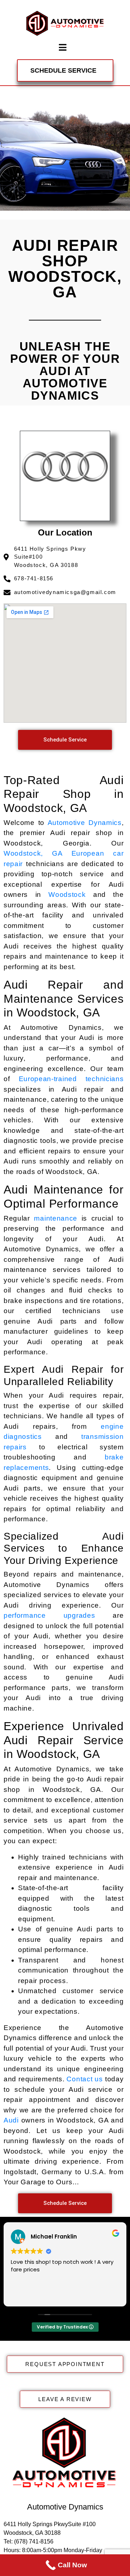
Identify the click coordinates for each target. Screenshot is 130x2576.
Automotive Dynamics (85, 823)
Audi (11, 2120)
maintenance (56, 1218)
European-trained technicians (71, 1079)
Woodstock (67, 894)
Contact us (84, 2079)
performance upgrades (49, 1615)
